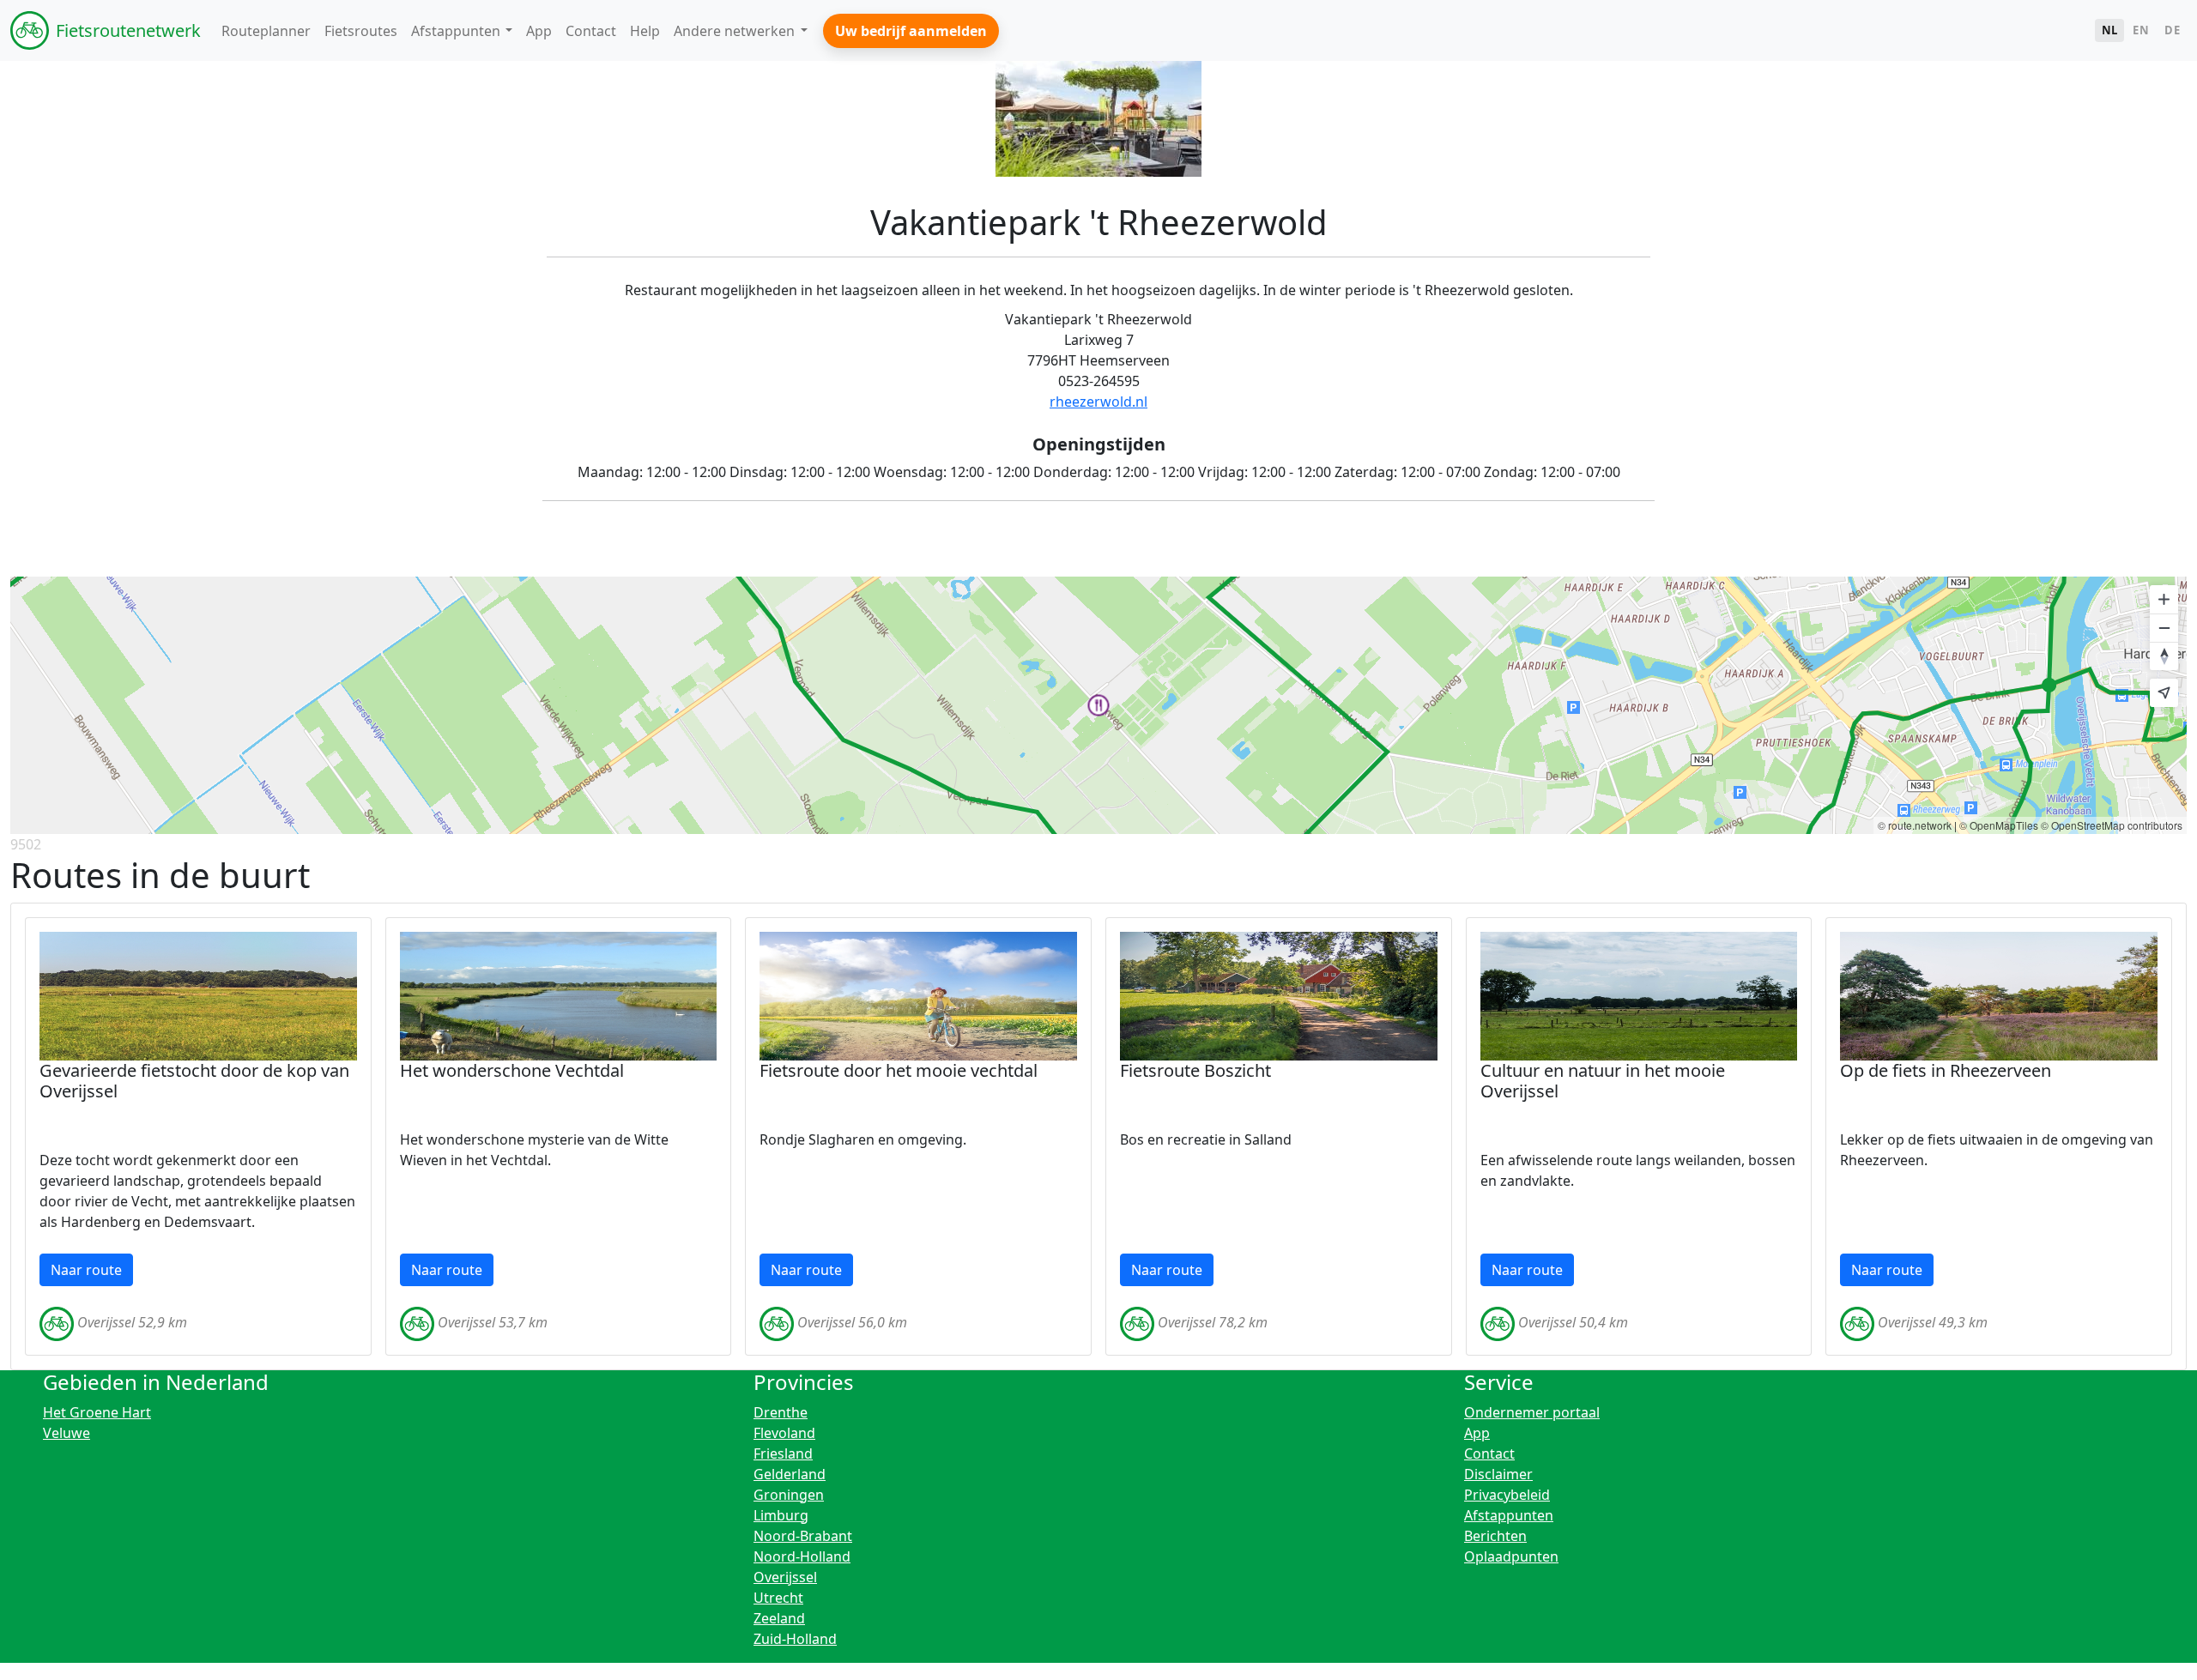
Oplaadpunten (1511, 1556)
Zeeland (779, 1618)
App (1477, 1433)
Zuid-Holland (795, 1639)
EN (2141, 30)
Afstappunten (1509, 1515)
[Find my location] (2164, 693)
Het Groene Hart (97, 1412)
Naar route (86, 1270)
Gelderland (790, 1474)
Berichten (1495, 1536)
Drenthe (781, 1412)
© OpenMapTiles (1999, 825)
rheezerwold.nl (1098, 402)
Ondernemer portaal (1532, 1412)
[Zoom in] (2164, 599)
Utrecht (778, 1598)
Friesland (783, 1453)
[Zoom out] (2164, 628)
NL (2110, 30)
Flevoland (784, 1433)
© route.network (1915, 825)
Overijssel (785, 1577)
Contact (1489, 1453)
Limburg (781, 1515)
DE (2172, 30)
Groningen (789, 1495)
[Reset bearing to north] (2164, 656)
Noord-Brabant (803, 1536)
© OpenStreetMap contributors (2112, 825)
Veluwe (67, 1433)
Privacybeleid (1507, 1495)
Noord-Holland (802, 1556)
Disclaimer (1498, 1474)
